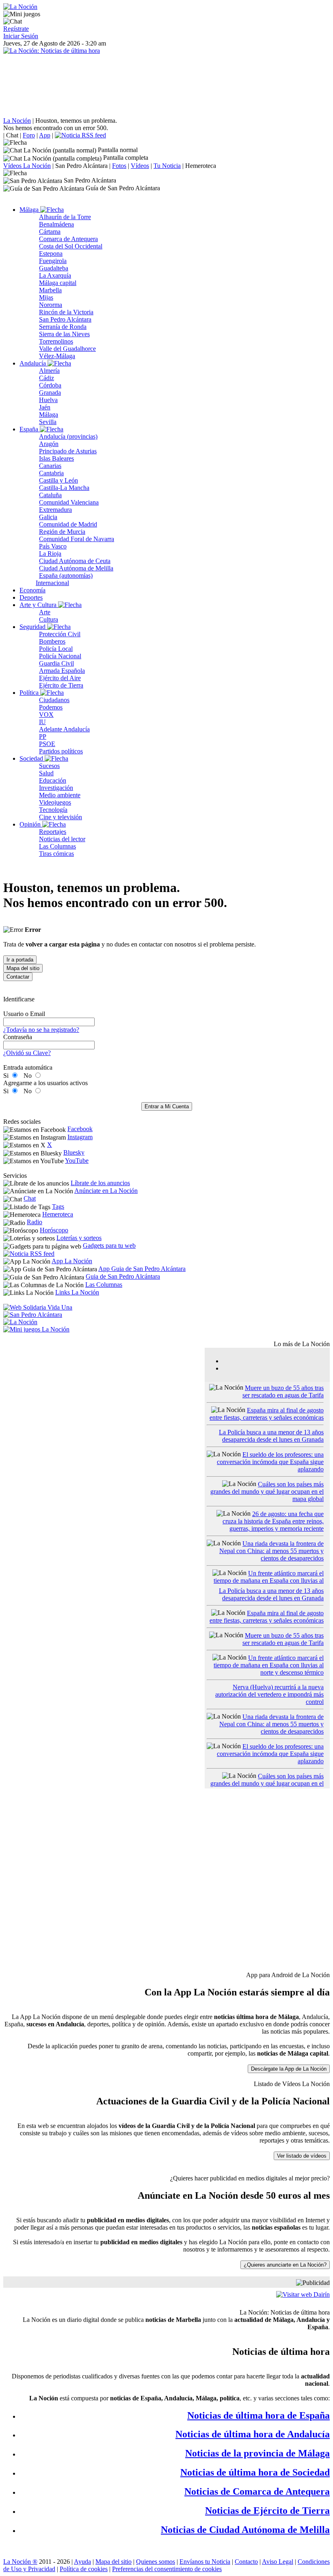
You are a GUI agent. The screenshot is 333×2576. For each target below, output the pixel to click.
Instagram (80, 1137)
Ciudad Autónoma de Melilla (76, 568)
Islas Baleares (56, 458)
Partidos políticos (61, 751)
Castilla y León (58, 480)
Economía (32, 590)
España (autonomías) (66, 575)
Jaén (45, 407)
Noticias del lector (62, 839)
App (45, 135)
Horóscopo (54, 1230)
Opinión (31, 824)
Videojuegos (55, 802)
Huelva (48, 400)
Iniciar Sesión (21, 36)
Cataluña (50, 495)
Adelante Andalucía (64, 729)
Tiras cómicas (56, 854)
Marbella (50, 290)
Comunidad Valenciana (69, 502)
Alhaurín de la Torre (65, 217)
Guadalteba (54, 268)
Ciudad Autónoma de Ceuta (75, 561)
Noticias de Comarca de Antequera (257, 2491)
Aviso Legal (278, 2562)
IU (42, 722)
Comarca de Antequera (68, 239)
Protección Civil (60, 634)
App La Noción (72, 1261)
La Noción (17, 121)
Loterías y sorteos (79, 1238)
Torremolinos (56, 341)
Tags (58, 1206)
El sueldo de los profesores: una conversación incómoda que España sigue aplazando (270, 1462)
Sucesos (49, 766)
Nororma (51, 305)
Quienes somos (156, 2562)
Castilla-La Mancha (64, 488)
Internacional (52, 583)
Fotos (119, 166)
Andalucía (34, 363)
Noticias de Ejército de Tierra (267, 2511)
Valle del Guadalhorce (67, 349)
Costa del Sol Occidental (71, 246)
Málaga (30, 210)
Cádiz (46, 378)
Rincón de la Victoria (66, 312)
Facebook (80, 1129)
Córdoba (50, 385)
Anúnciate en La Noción (106, 1191)
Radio (35, 1222)
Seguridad (33, 627)
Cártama (50, 232)
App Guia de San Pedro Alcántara (142, 1269)
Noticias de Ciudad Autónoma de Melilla (245, 2530)
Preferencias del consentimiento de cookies (167, 2569)
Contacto (246, 2562)
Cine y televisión (61, 817)
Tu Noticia (167, 166)
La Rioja (50, 554)
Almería (49, 371)
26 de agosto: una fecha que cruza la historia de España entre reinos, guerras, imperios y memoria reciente (273, 1521)
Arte (45, 612)
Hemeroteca (201, 166)
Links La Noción (77, 1292)
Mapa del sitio (114, 2562)
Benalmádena (56, 224)
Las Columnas (57, 846)
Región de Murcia (62, 532)
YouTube (77, 1161)
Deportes (31, 597)
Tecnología (53, 810)
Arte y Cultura (39, 605)
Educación (53, 780)
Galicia (48, 517)
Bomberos (52, 641)
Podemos (51, 707)
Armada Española (62, 671)
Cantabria (51, 473)
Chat (12, 135)
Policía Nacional (60, 656)
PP (43, 736)
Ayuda (82, 2562)
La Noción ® (20, 2562)
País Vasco (53, 546)
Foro (29, 135)
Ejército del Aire (60, 678)
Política (30, 693)
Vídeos (140, 166)
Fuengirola (53, 261)
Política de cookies (84, 2569)
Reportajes (53, 832)
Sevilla (48, 422)
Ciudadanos (54, 700)
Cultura (49, 619)
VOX (46, 715)
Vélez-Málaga (57, 356)
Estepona (51, 253)
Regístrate (16, 29)
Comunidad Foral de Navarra (77, 539)
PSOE (47, 744)
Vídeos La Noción (27, 166)
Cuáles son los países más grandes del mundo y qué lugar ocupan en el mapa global (267, 1491)
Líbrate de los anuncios (100, 1183)
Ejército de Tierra (61, 685)
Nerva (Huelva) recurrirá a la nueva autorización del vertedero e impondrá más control (269, 1694)
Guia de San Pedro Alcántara (123, 1276)
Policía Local (56, 649)
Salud (46, 773)
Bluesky (74, 1152)
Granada (50, 393)
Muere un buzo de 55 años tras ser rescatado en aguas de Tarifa (283, 1391)
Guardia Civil (56, 663)
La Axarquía (55, 275)
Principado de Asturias (68, 451)
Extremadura (55, 510)
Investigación (56, 788)
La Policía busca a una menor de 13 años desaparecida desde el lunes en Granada (271, 1436)
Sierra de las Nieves (64, 334)
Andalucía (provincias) (68, 436)
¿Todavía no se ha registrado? (41, 1030)
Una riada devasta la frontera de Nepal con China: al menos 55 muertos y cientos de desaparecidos (271, 1551)
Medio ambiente (60, 795)
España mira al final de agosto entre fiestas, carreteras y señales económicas (267, 1414)
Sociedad (32, 758)
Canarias (50, 466)
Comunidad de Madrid (68, 524)
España (30, 429)
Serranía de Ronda (63, 327)
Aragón (49, 444)
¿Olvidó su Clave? (27, 1053)
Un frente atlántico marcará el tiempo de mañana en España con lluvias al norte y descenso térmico (269, 1581)
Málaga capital (58, 283)
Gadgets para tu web (109, 1246)
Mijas (46, 297)
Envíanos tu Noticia (205, 2562)
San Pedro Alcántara (81, 166)
